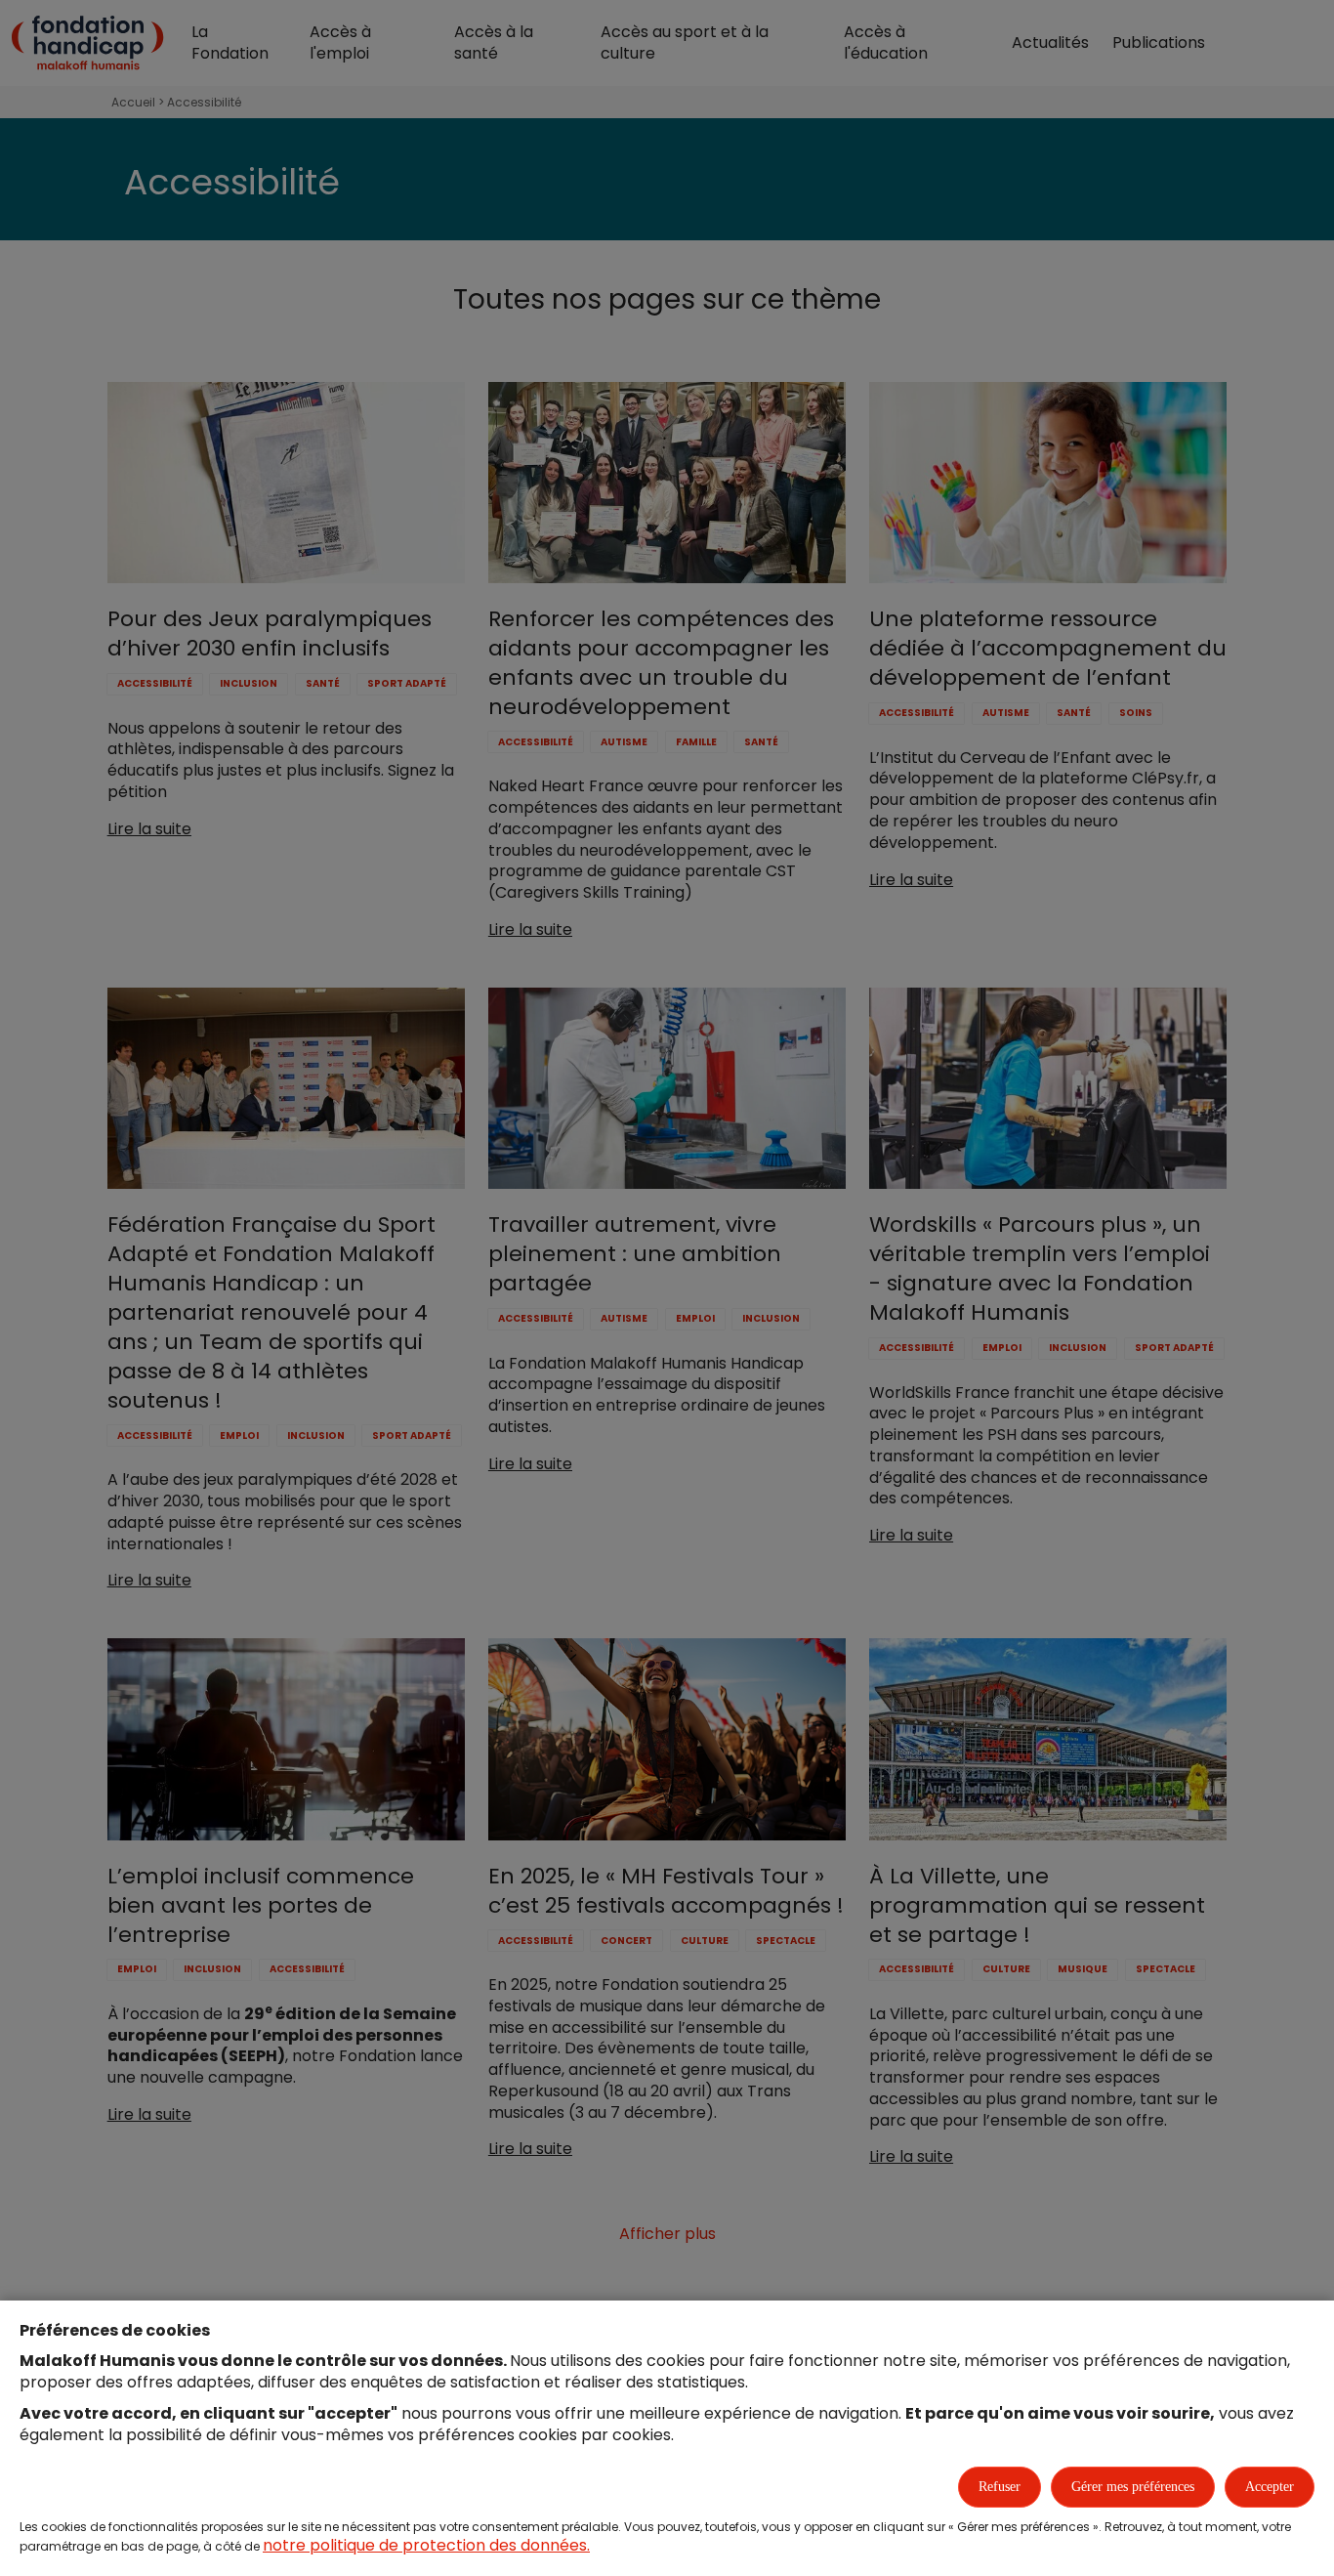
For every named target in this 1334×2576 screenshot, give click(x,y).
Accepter (1270, 2487)
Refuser (1000, 2487)
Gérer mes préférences (1133, 2487)
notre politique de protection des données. (426, 2545)
